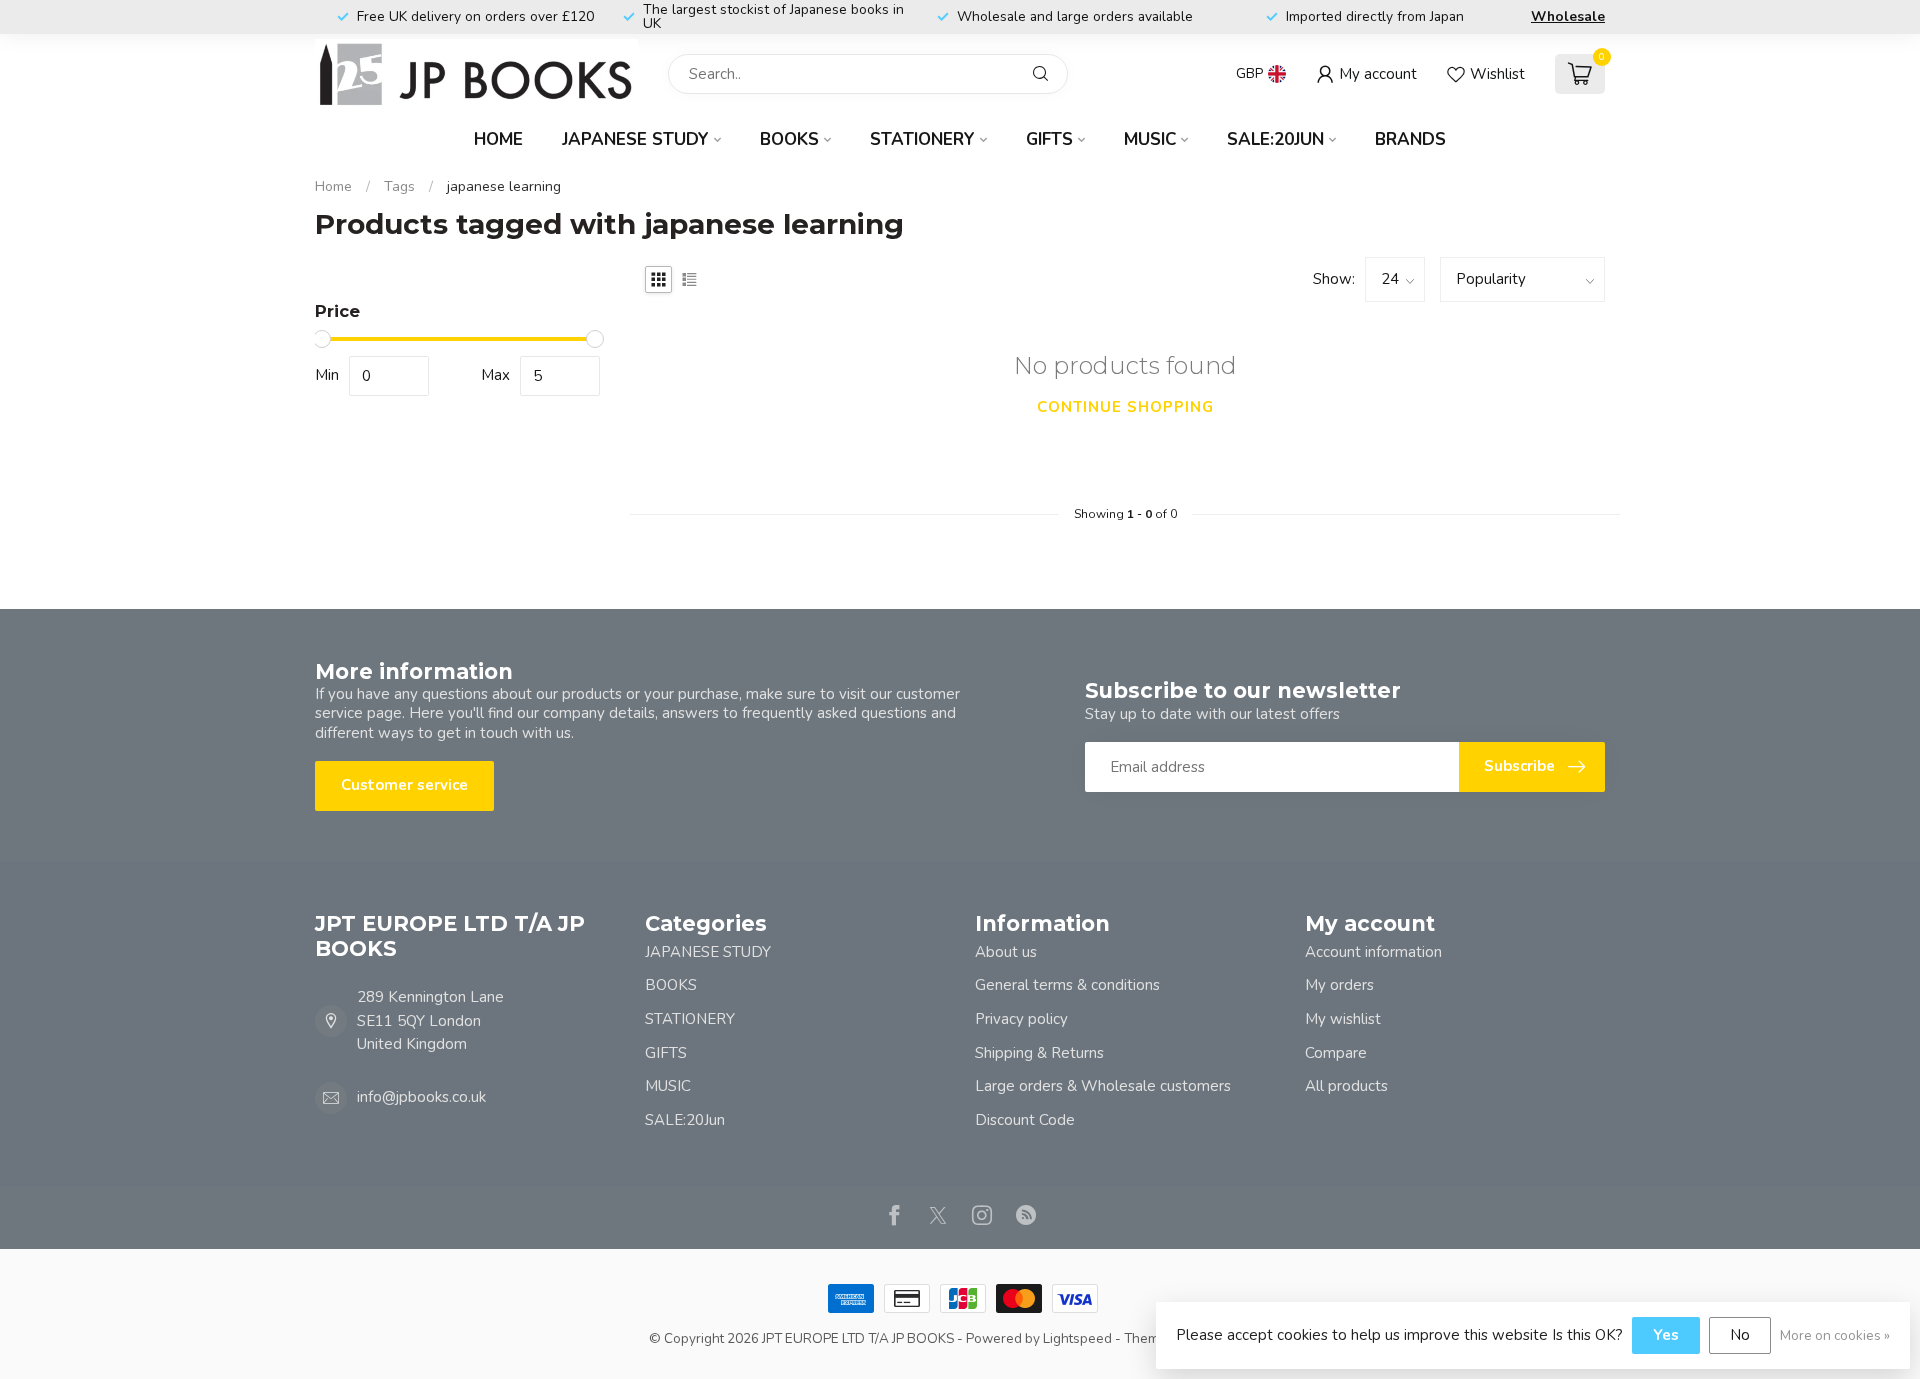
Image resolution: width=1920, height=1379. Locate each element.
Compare (1336, 1053)
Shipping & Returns (1039, 1053)
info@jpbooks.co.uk (421, 1097)
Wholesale (1568, 16)
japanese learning (504, 186)
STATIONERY (922, 139)
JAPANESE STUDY (635, 139)
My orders (1339, 985)
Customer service (404, 785)
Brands (1410, 139)
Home (498, 139)
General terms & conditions (1067, 985)
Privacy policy (1021, 1019)
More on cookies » (1835, 1335)
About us (1006, 952)
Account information (1373, 952)
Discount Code (1025, 1120)
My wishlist (1343, 1019)
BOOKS (789, 139)
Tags (399, 186)
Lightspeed (1077, 1338)
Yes (1666, 1335)
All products (1346, 1086)
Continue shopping (1125, 407)
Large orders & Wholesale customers (1103, 1086)
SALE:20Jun (1275, 139)
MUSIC (1150, 139)
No (1740, 1335)
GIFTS (1049, 139)
